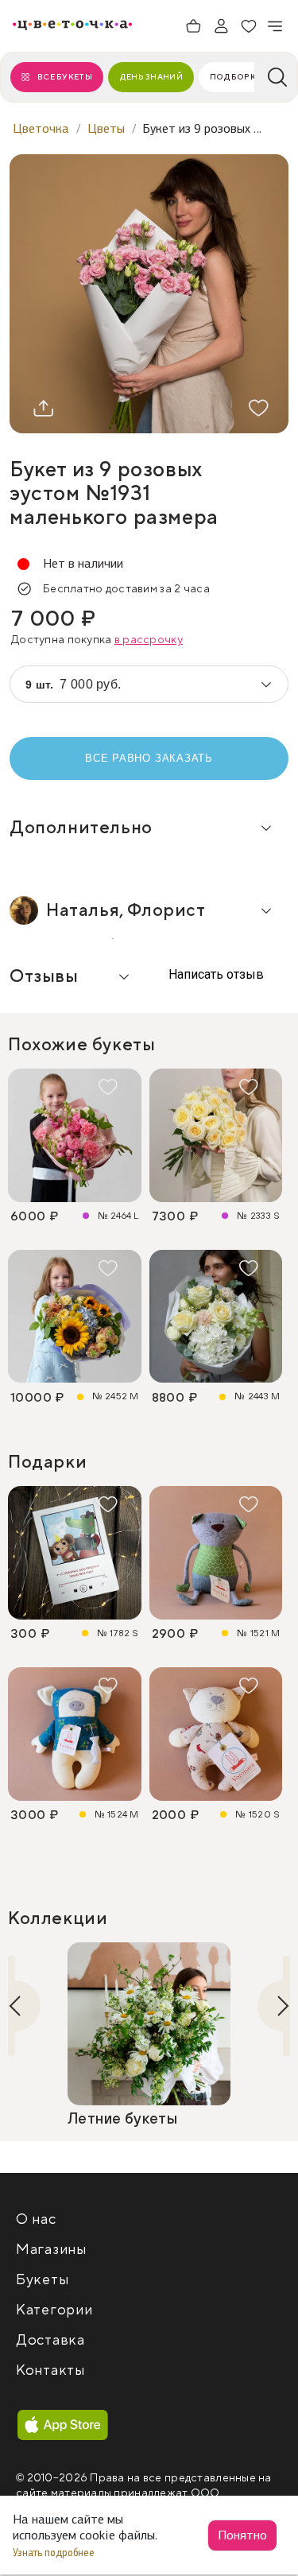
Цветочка (41, 128)
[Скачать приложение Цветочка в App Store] (63, 2426)
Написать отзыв (215, 974)
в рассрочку (149, 640)
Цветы (106, 128)
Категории (54, 2310)
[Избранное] (249, 26)
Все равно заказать (149, 758)
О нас (36, 2219)
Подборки (236, 77)
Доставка (50, 2340)
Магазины (51, 2250)
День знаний (151, 77)
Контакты (50, 2370)
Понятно (242, 2535)
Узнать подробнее (55, 2553)
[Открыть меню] (276, 26)
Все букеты (65, 77)
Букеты (42, 2280)
